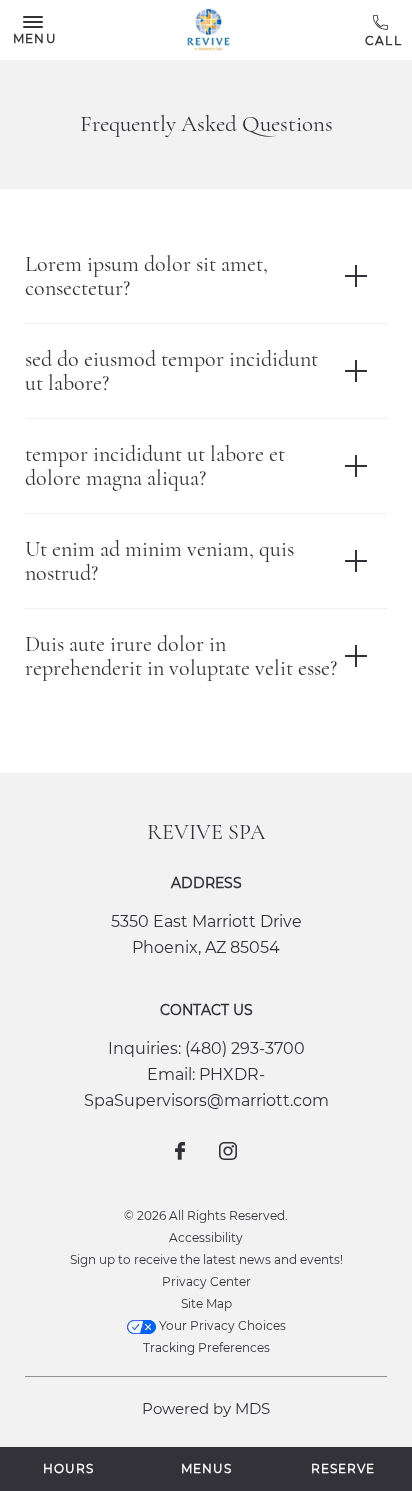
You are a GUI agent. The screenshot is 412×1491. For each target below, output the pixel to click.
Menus (206, 1468)
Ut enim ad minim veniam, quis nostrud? (159, 561)
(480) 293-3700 (383, 31)
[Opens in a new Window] (180, 1153)
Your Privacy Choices (221, 1325)
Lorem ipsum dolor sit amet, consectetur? (146, 276)
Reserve (343, 1468)
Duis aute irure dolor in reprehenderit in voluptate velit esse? (181, 656)
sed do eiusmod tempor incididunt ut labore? (171, 371)
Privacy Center (206, 1281)
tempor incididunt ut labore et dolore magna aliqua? (155, 466)
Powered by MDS (206, 1408)
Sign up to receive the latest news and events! (206, 1259)
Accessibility (206, 1237)
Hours (68, 1468)
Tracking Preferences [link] (206, 1347)
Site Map (206, 1303)
